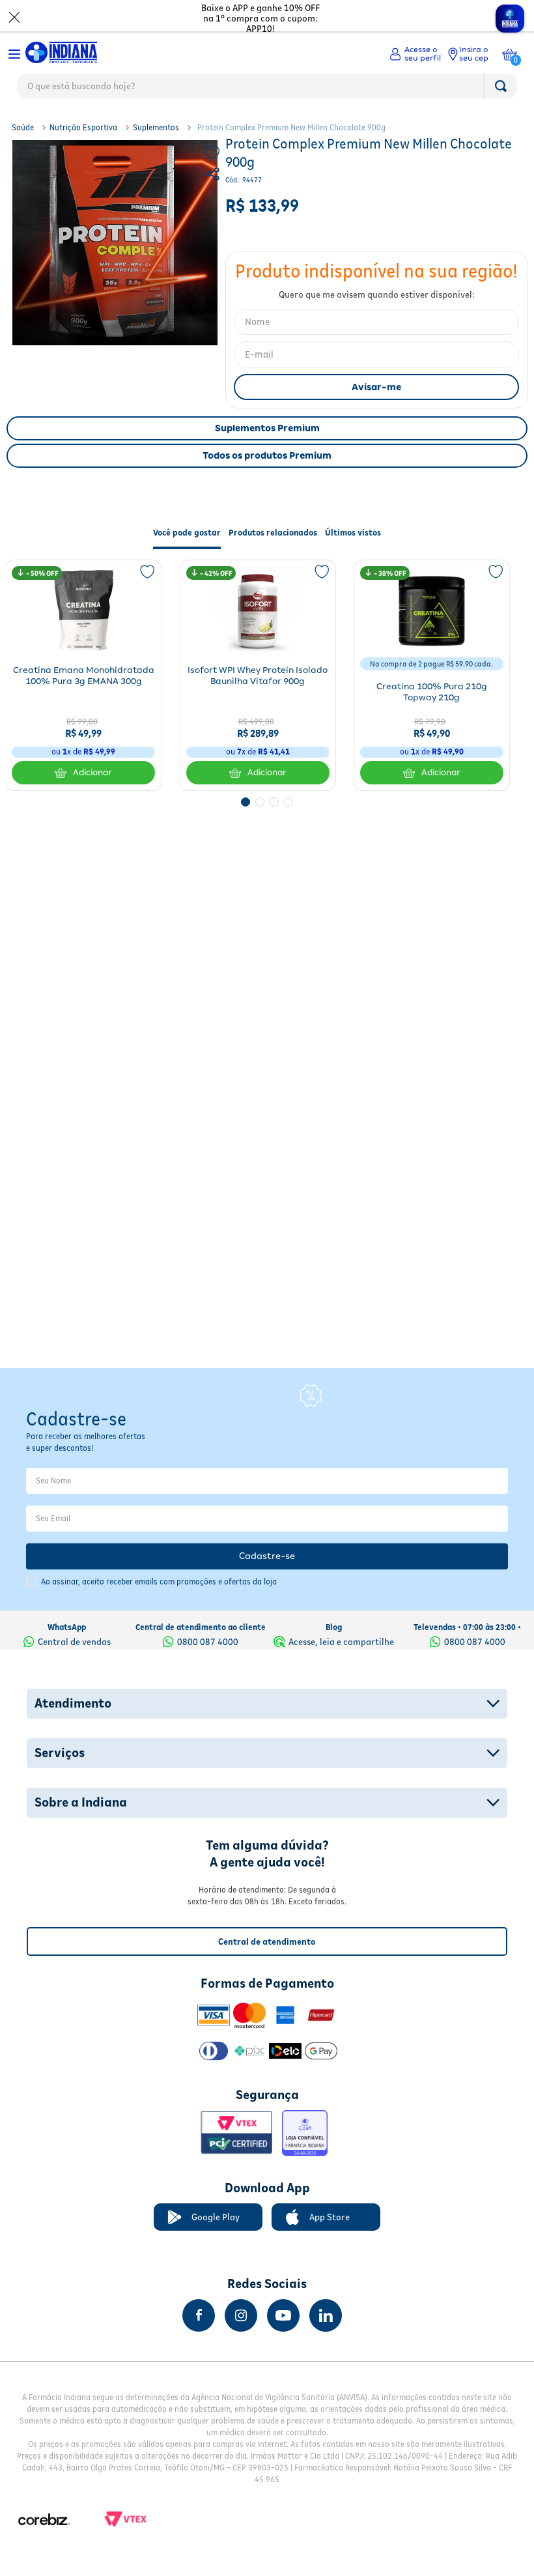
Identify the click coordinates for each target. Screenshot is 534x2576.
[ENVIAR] (376, 387)
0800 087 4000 (208, 1642)
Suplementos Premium (267, 428)
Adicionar (92, 772)
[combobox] (267, 89)
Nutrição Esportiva (83, 127)
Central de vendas (74, 1642)
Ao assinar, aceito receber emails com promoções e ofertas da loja (159, 1581)
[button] (214, 176)
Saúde (23, 127)
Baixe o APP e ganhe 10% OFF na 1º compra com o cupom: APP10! (260, 18)
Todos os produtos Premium (267, 455)
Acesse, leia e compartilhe (341, 1642)
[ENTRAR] (415, 54)
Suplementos (156, 127)
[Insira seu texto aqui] (199, 2315)
